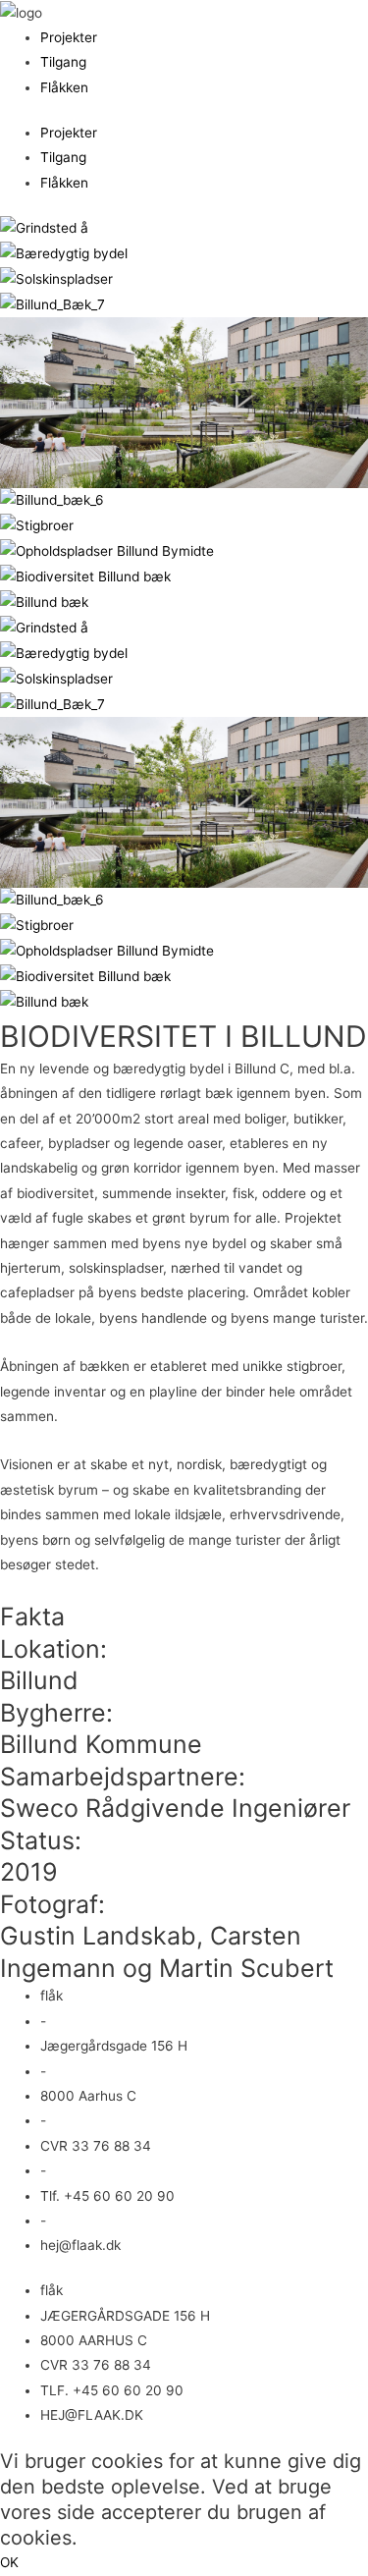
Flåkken (64, 87)
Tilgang (63, 62)
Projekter (69, 37)
